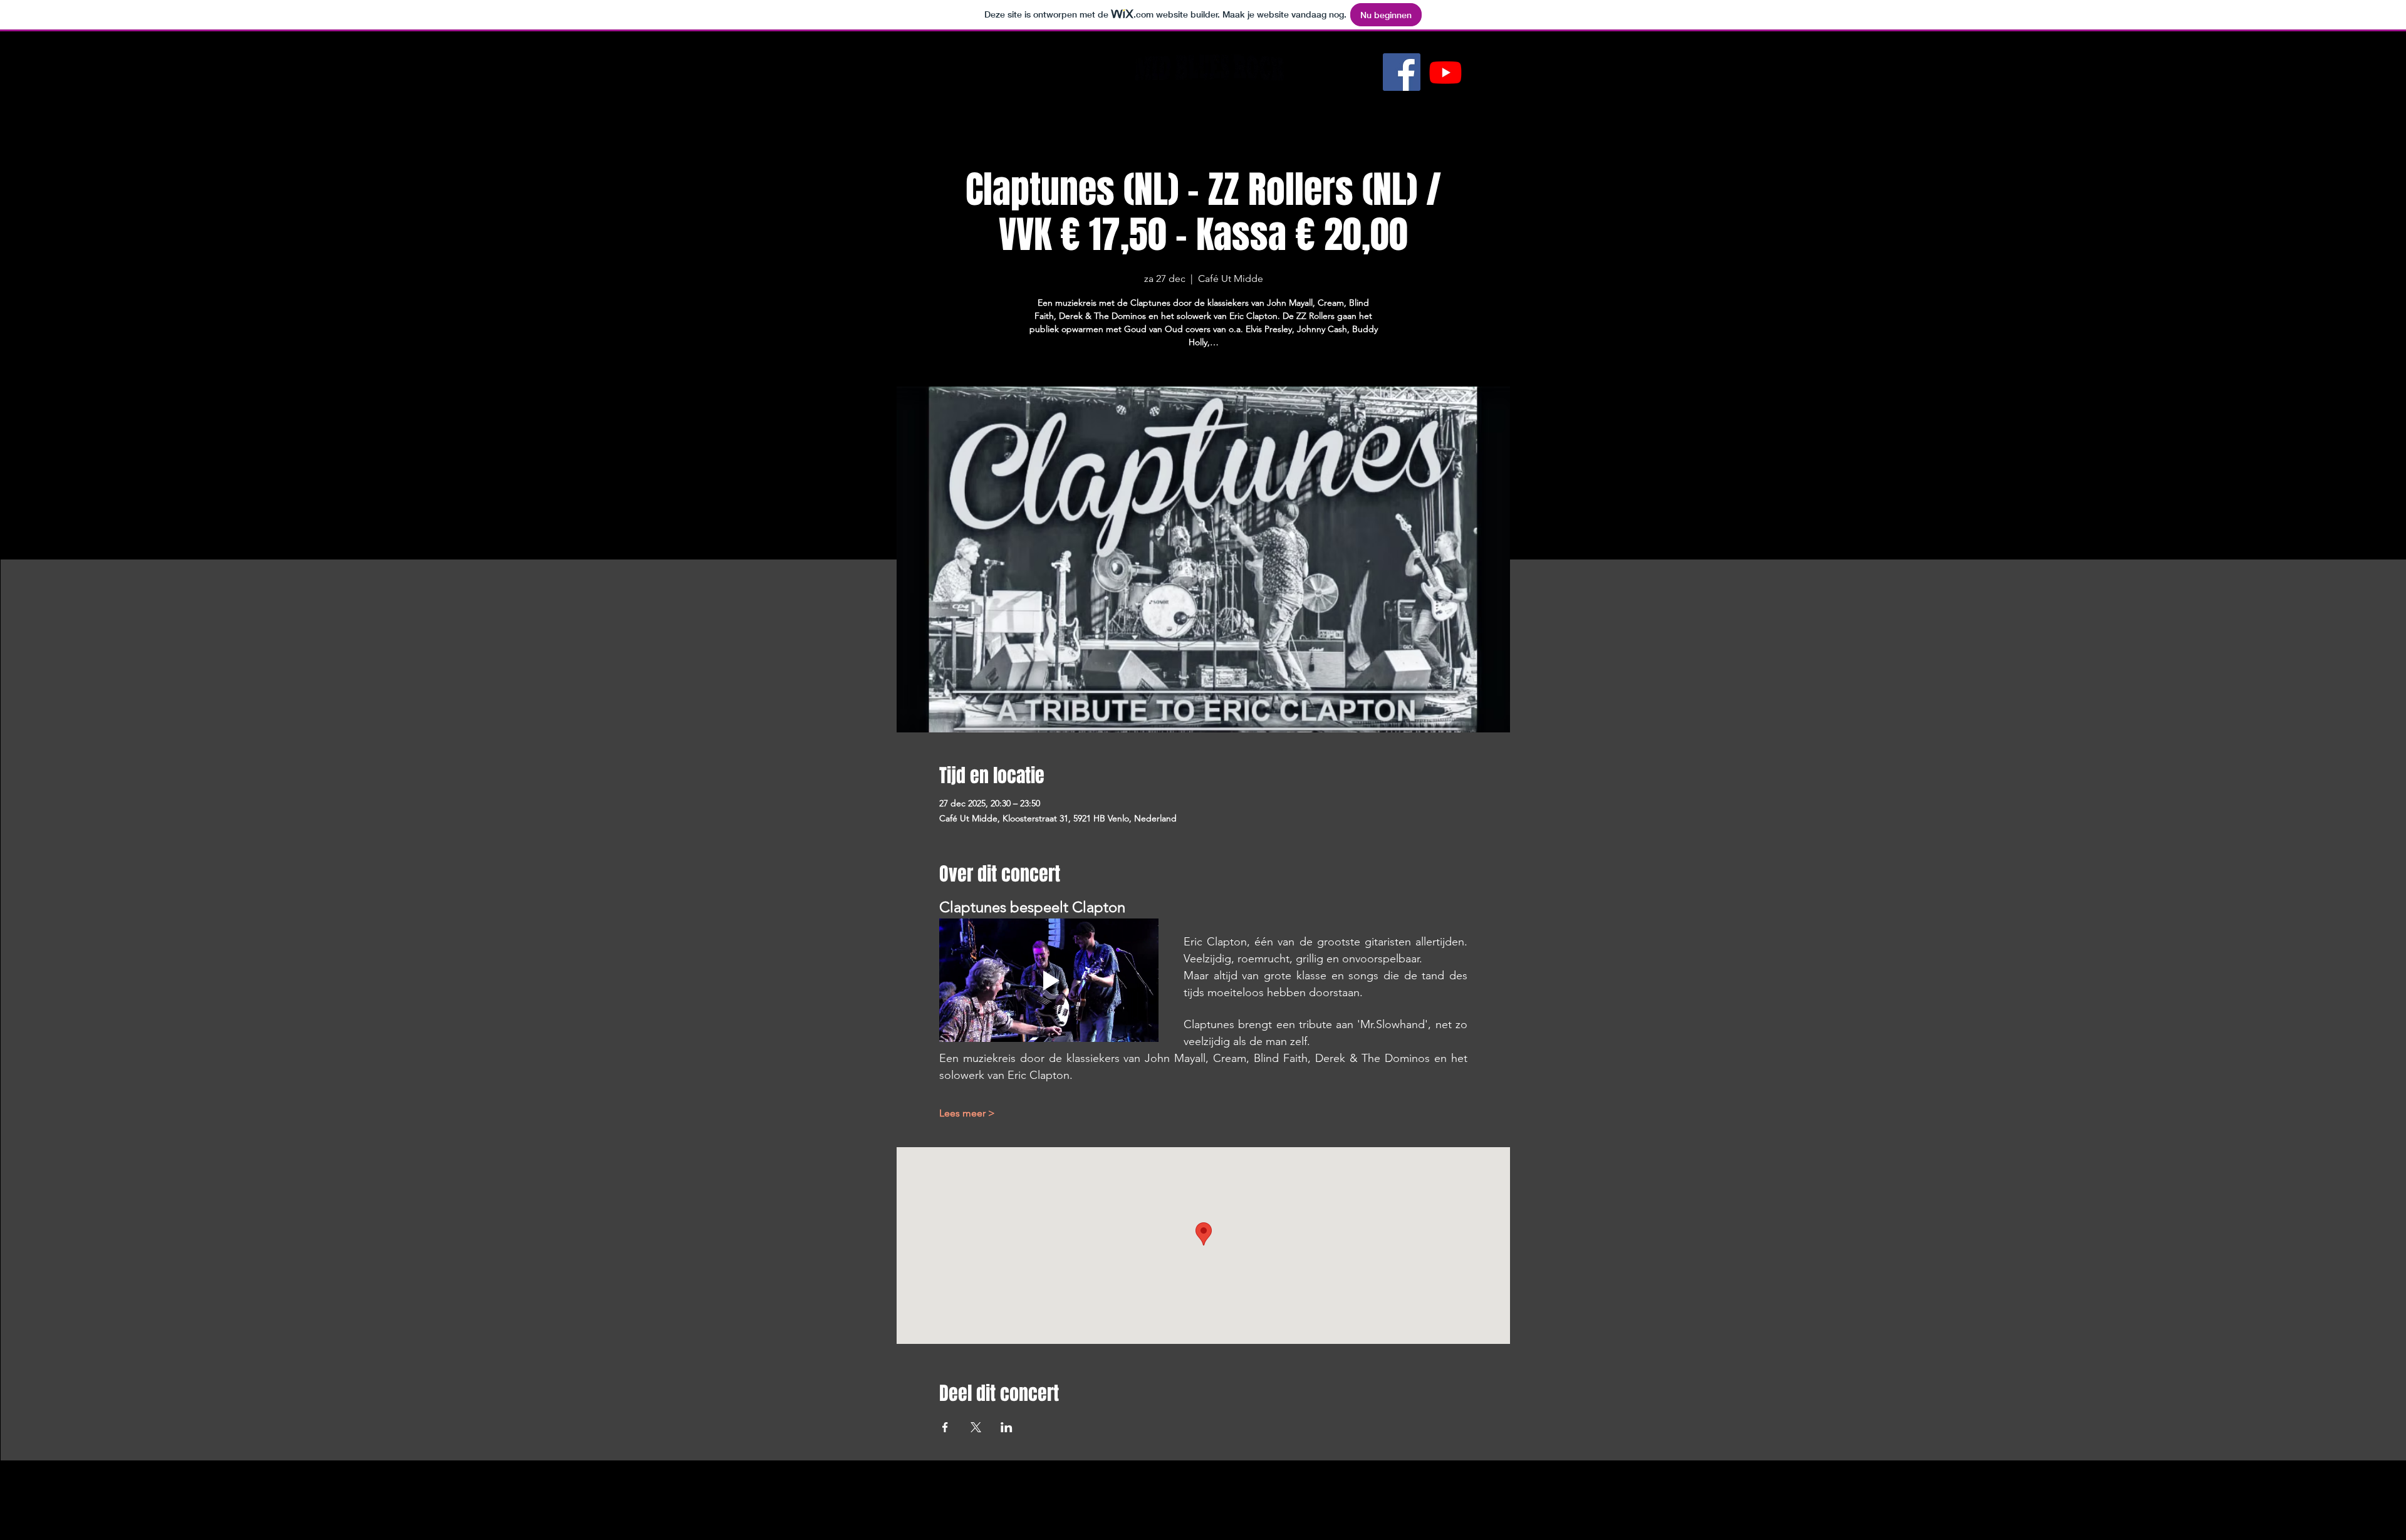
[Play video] (1049, 980)
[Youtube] (1445, 72)
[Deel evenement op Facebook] (945, 1427)
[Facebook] (1402, 72)
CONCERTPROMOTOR (1203, 105)
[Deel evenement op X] (976, 1427)
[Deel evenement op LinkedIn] (1007, 1427)
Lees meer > (967, 1113)
